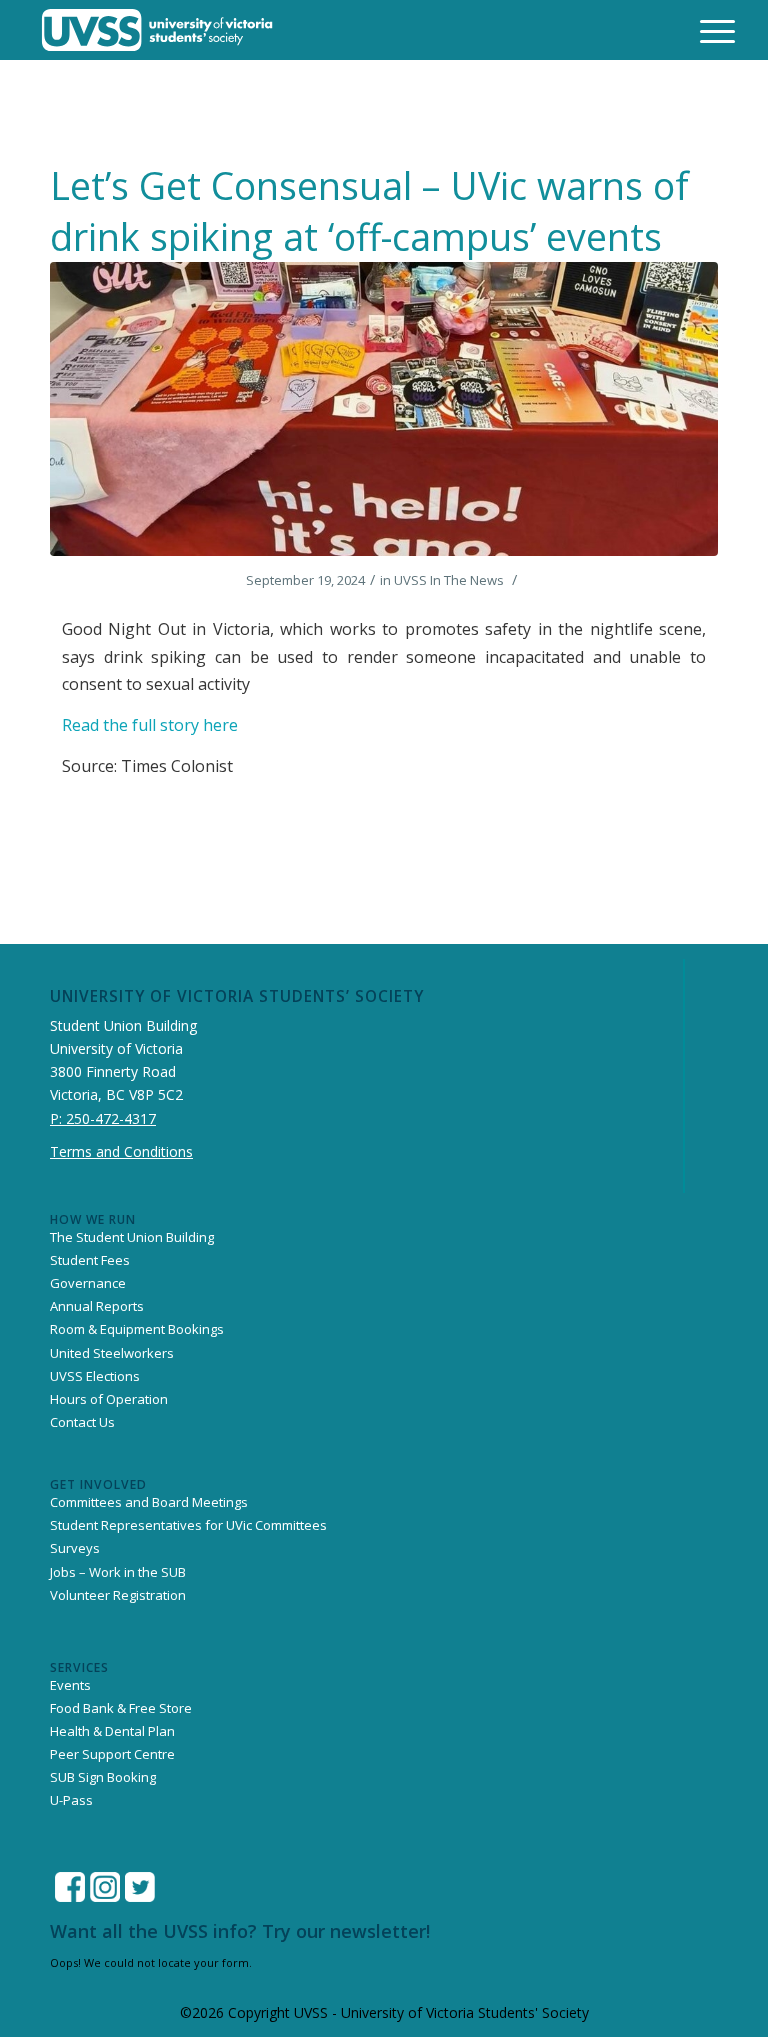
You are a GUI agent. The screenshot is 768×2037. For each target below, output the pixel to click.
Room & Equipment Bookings (137, 1329)
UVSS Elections (95, 1376)
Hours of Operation (109, 1399)
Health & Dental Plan (112, 1731)
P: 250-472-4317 (103, 1118)
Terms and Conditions (121, 1151)
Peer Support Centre (112, 1754)
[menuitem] (705, 30)
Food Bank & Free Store (121, 1708)
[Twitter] (140, 1887)
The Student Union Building (132, 1237)
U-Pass (71, 1800)
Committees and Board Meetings (149, 1502)
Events (70, 1685)
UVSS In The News (449, 580)
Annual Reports (97, 1306)
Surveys (75, 1548)
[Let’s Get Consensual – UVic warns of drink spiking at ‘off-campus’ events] (384, 409)
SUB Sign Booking (103, 1777)
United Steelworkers (112, 1353)
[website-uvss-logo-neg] (157, 30)
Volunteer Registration (118, 1595)
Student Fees (90, 1260)
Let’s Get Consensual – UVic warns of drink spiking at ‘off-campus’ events (369, 211)
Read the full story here (152, 725)
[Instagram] (105, 1887)
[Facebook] (70, 1887)
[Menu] (705, 30)
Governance (88, 1283)
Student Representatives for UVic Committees (188, 1525)
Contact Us (82, 1422)
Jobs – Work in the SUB (118, 1572)
